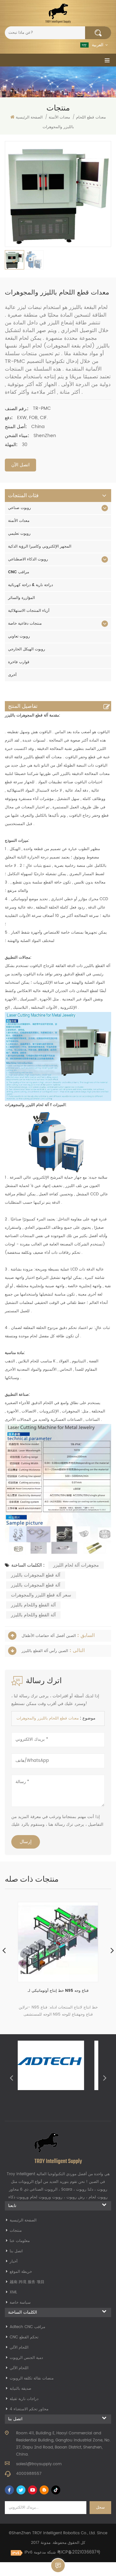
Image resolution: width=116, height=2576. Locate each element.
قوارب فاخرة (19, 662)
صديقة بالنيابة (20, 2389)
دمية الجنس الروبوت (26, 2358)
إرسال (26, 1842)
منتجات (16, 2231)
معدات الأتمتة (19, 521)
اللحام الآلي (19, 2347)
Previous (11, 2078)
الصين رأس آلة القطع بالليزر (45, 1651)
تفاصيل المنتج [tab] (23, 706)
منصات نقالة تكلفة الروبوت (32, 2378)
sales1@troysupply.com (39, 2464)
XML (13, 2292)
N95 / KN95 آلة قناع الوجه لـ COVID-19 (58, 1991)
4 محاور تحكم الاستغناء (29, 2409)
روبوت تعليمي (19, 534)
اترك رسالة (58, 2565)
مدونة (46, 2543)
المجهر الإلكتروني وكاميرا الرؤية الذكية (40, 546)
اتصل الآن (20, 465)
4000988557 (29, 2474)
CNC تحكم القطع (24, 2337)
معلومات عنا (20, 2241)
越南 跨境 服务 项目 (27, 2282)
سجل (100, 2507)
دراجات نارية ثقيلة (24, 2399)
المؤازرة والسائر (21, 598)
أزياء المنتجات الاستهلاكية (29, 611)
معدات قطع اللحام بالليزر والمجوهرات (48, 1718)
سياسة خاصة (20, 2303)
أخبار (14, 2261)
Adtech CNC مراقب (27, 2327)
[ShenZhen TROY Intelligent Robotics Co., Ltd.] (58, 13)
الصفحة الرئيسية (29, 117)
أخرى (12, 675)
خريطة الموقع (21, 2272)
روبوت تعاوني (19, 636)
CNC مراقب (19, 572)
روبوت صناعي (19, 508)
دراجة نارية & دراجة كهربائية (30, 585)
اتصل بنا (16, 2251)
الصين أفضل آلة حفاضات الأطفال (49, 1636)
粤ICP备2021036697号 (79, 2552)
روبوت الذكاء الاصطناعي (28, 559)
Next (105, 2078)
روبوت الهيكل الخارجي (27, 649)
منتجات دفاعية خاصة (25, 624)
